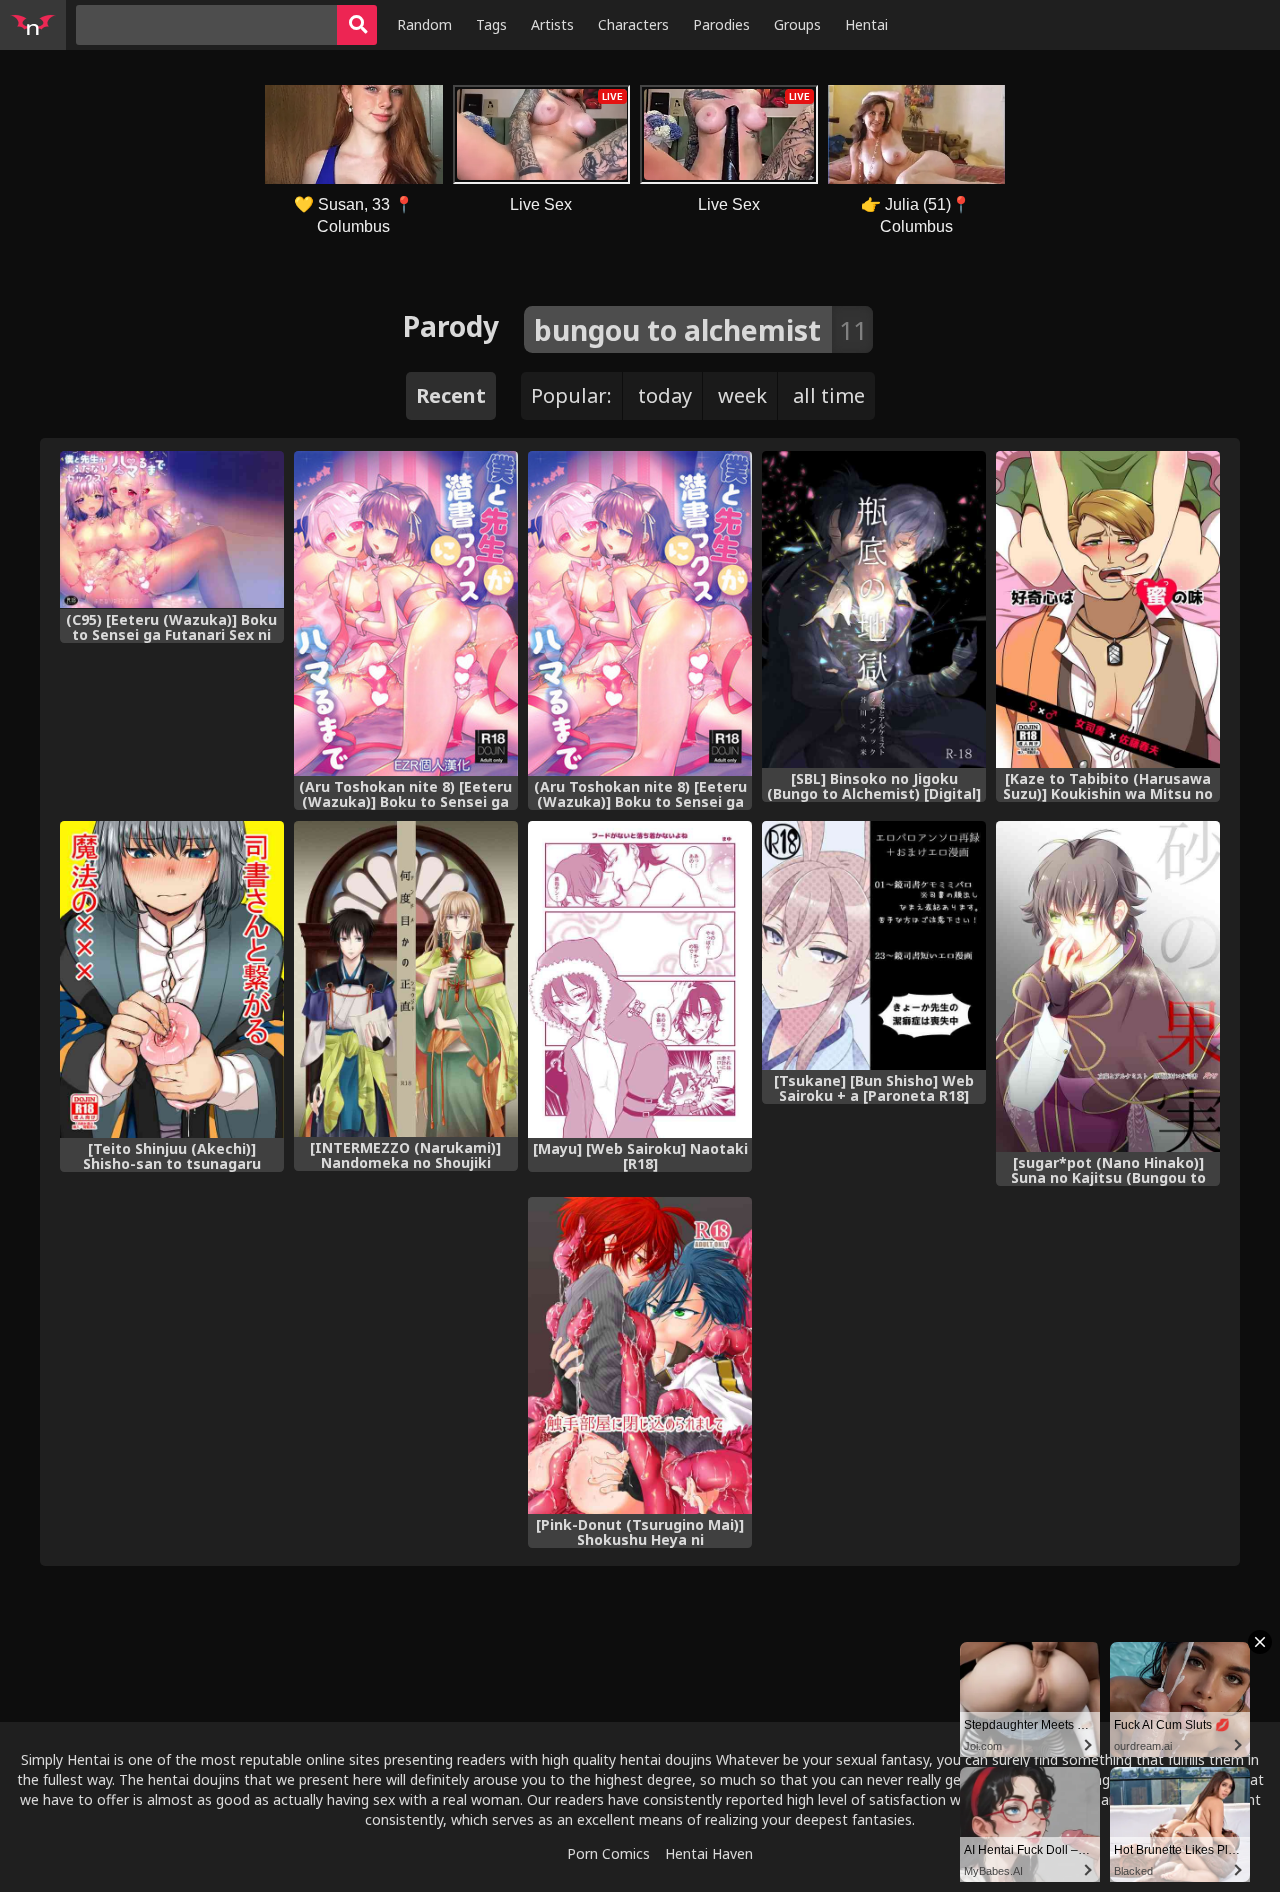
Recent (451, 395)
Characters (633, 24)
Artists (552, 24)
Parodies (721, 24)
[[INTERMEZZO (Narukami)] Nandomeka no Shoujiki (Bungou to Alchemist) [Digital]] (406, 979)
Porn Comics (608, 1853)
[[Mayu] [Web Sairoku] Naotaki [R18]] (640, 979)
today (665, 395)
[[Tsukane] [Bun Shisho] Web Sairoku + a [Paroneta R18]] (874, 945)
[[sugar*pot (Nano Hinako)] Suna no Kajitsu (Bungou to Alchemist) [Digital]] (1108, 987)
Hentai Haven (709, 1853)
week (742, 395)
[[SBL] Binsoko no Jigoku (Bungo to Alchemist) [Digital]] (874, 609)
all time (829, 395)
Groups (797, 24)
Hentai (866, 24)
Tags (491, 24)
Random (424, 24)
